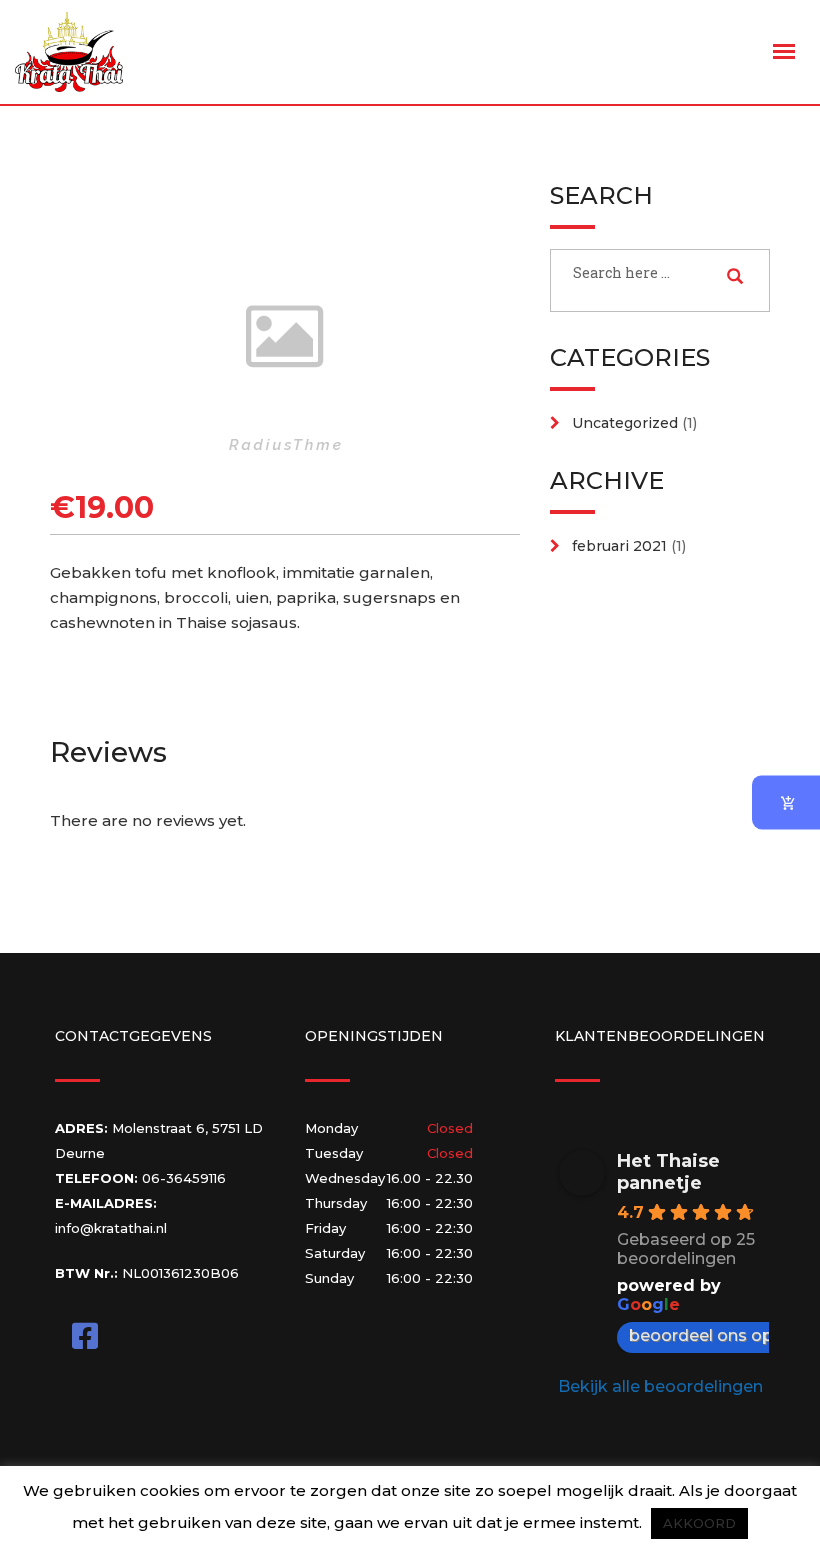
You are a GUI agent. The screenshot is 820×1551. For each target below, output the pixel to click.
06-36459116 (184, 1178)
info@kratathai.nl (111, 1228)
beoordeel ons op (701, 1335)
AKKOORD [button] (699, 1523)
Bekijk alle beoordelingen (660, 1386)
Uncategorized (625, 423)
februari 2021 (619, 546)
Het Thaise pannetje (668, 1172)
